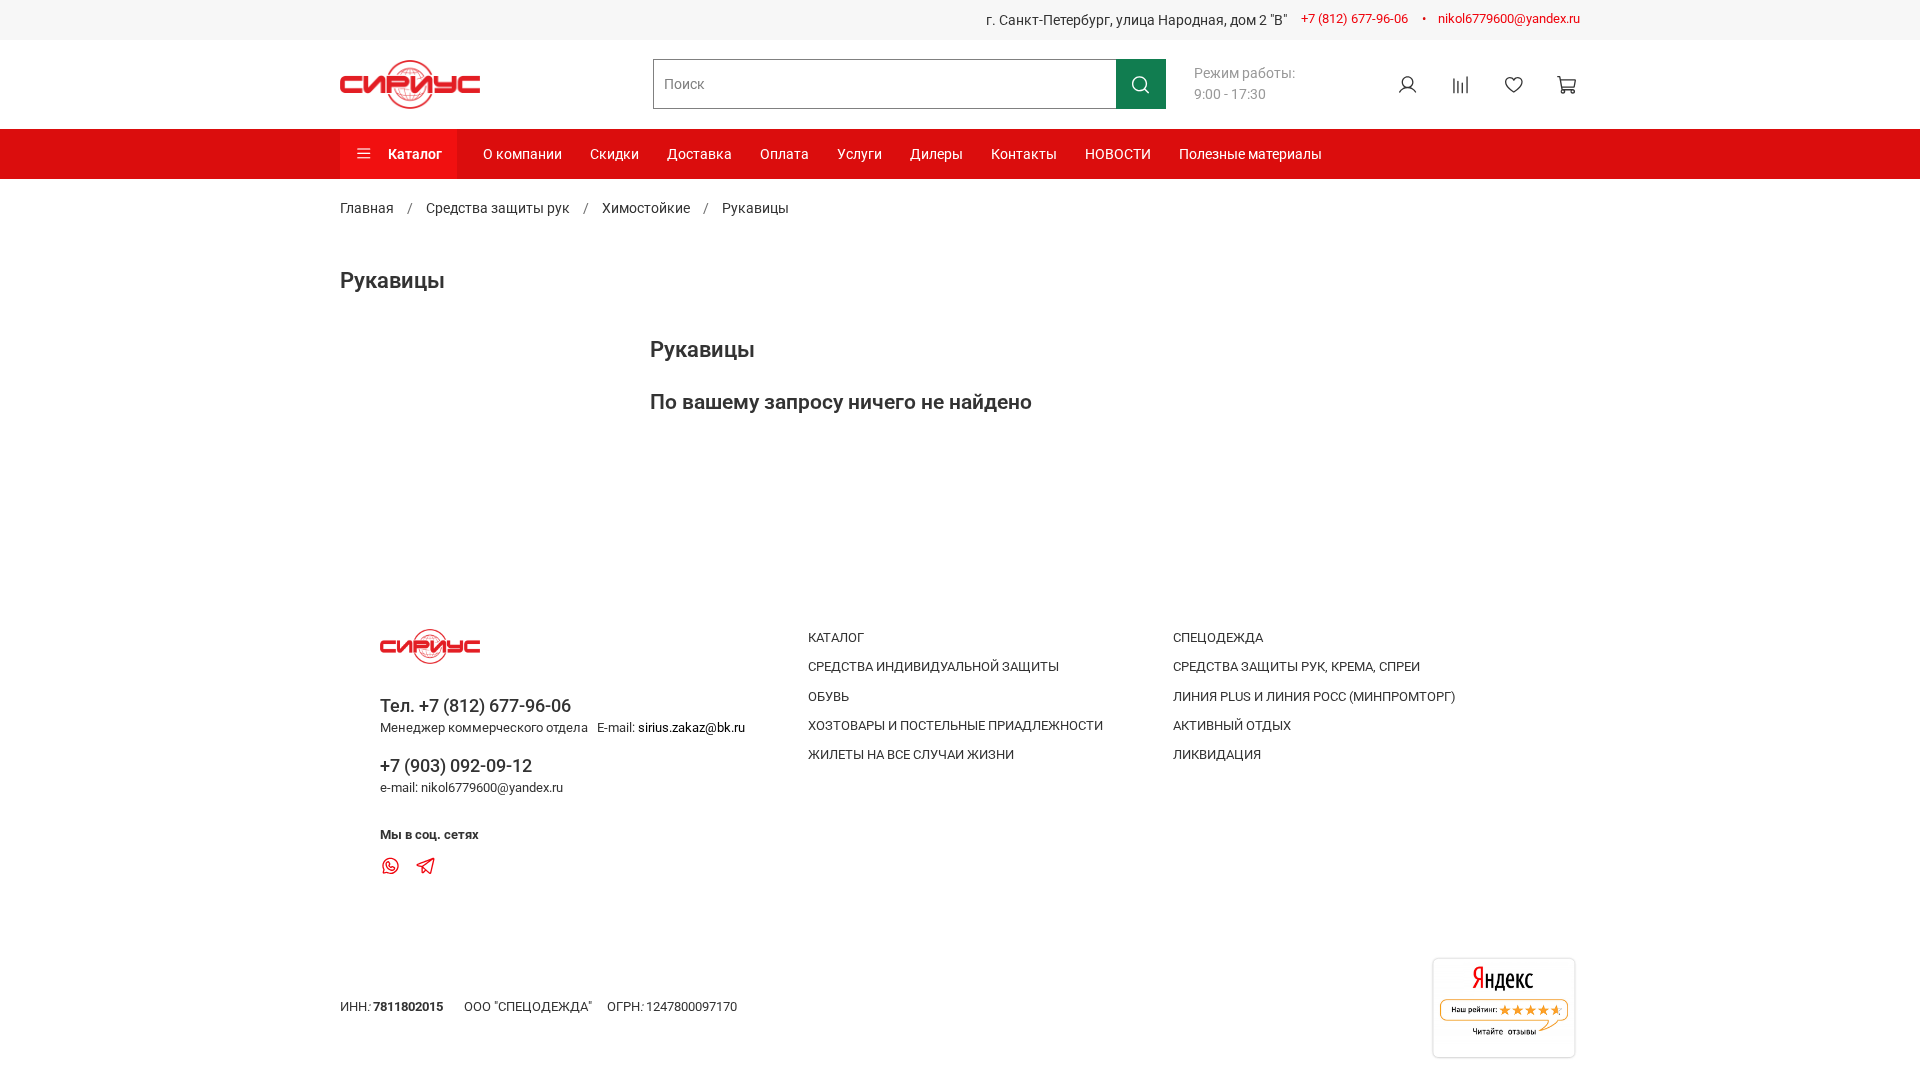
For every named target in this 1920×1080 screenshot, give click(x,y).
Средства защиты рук (498, 208)
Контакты (1024, 154)
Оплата (784, 154)
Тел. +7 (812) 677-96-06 (475, 705)
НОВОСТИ (1118, 154)
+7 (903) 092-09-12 (456, 765)
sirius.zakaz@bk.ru (691, 727)
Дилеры (936, 154)
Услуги (859, 154)
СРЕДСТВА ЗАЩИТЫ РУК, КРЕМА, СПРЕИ (1296, 666)
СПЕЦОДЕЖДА (1218, 637)
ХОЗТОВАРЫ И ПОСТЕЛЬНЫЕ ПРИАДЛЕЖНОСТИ (955, 725)
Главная (367, 208)
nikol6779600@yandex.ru (1509, 18)
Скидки (614, 154)
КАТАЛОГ (836, 637)
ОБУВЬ (828, 696)
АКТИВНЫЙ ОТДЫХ (1232, 725)
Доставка (699, 154)
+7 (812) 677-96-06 (1354, 18)
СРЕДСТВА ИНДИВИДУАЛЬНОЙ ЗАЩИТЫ (933, 666)
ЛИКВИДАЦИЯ (1217, 754)
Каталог (415, 154)
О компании (522, 154)
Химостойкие (646, 208)
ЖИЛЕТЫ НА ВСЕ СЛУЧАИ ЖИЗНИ (911, 754)
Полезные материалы (1250, 154)
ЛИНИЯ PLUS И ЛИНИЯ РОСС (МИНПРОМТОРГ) (1314, 696)
